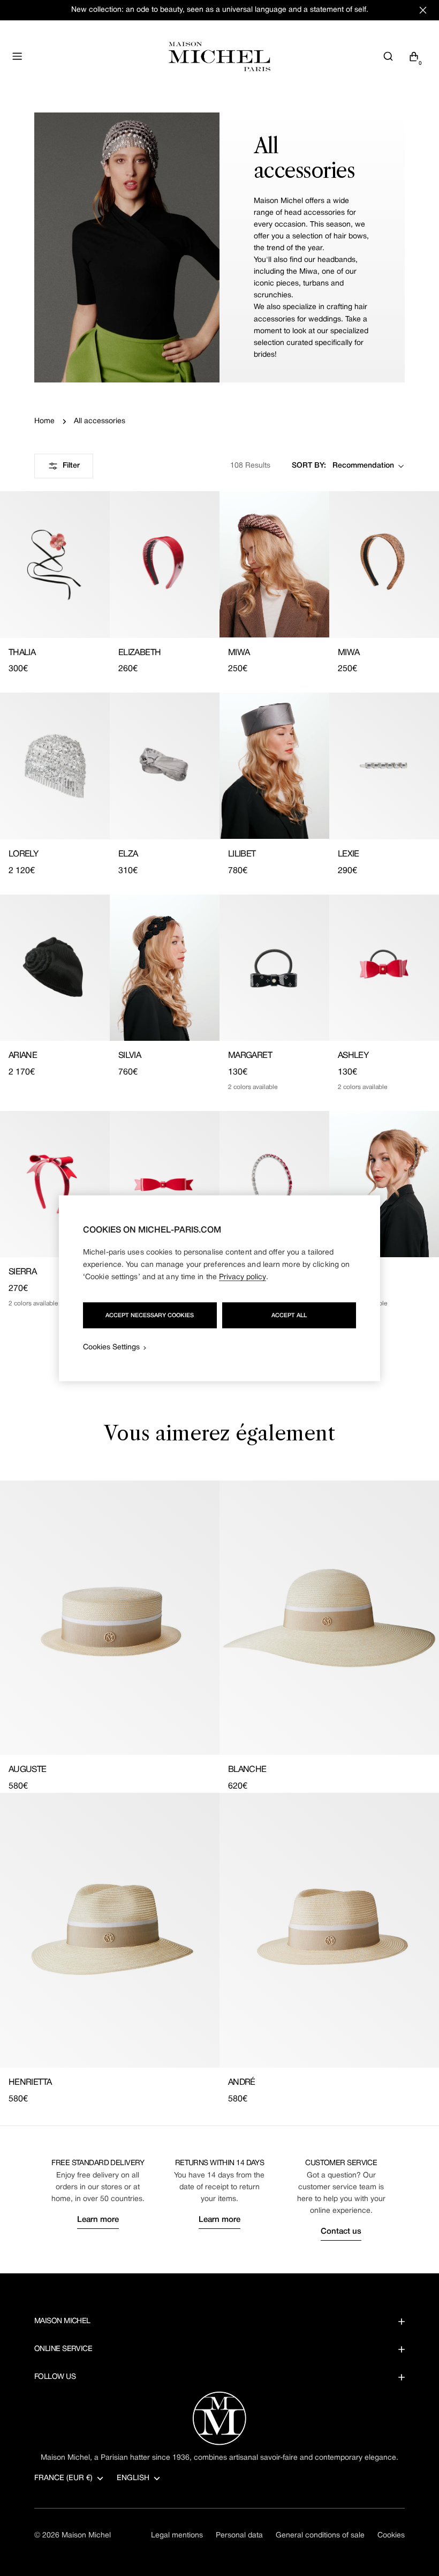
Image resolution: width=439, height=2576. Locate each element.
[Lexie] (384, 766)
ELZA (128, 854)
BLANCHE (247, 1770)
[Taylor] (274, 1184)
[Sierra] (55, 1184)
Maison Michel (86, 2536)
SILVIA (130, 1056)
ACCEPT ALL (289, 1315)
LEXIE (349, 854)
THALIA (22, 653)
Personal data (239, 2536)
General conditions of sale (320, 2536)
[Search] (388, 56)
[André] (329, 1930)
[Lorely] (55, 766)
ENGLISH (133, 2478)
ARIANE (23, 1056)
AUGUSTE (28, 1770)
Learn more (98, 2220)
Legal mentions (177, 2536)
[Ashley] (384, 968)
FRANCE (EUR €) (63, 2478)
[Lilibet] (274, 766)
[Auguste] (110, 1618)
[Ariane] (55, 968)
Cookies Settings (111, 1347)
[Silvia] (165, 968)
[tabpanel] (219, 1793)
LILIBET (242, 854)
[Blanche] (329, 1618)
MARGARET (250, 1056)
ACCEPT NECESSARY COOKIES (150, 1315)
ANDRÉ (242, 2083)
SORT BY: (309, 466)
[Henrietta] (110, 1930)
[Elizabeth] (165, 564)
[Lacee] (165, 1184)
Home (44, 421)
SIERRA (22, 1272)
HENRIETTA (30, 2083)
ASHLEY (353, 1056)
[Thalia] (55, 564)
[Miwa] (274, 564)
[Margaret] (274, 968)
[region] (219, 1288)
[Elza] (165, 766)
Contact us (341, 2232)
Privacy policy (243, 1277)
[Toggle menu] (17, 56)
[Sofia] (384, 1184)
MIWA (239, 653)
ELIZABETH (139, 653)
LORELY (23, 854)
